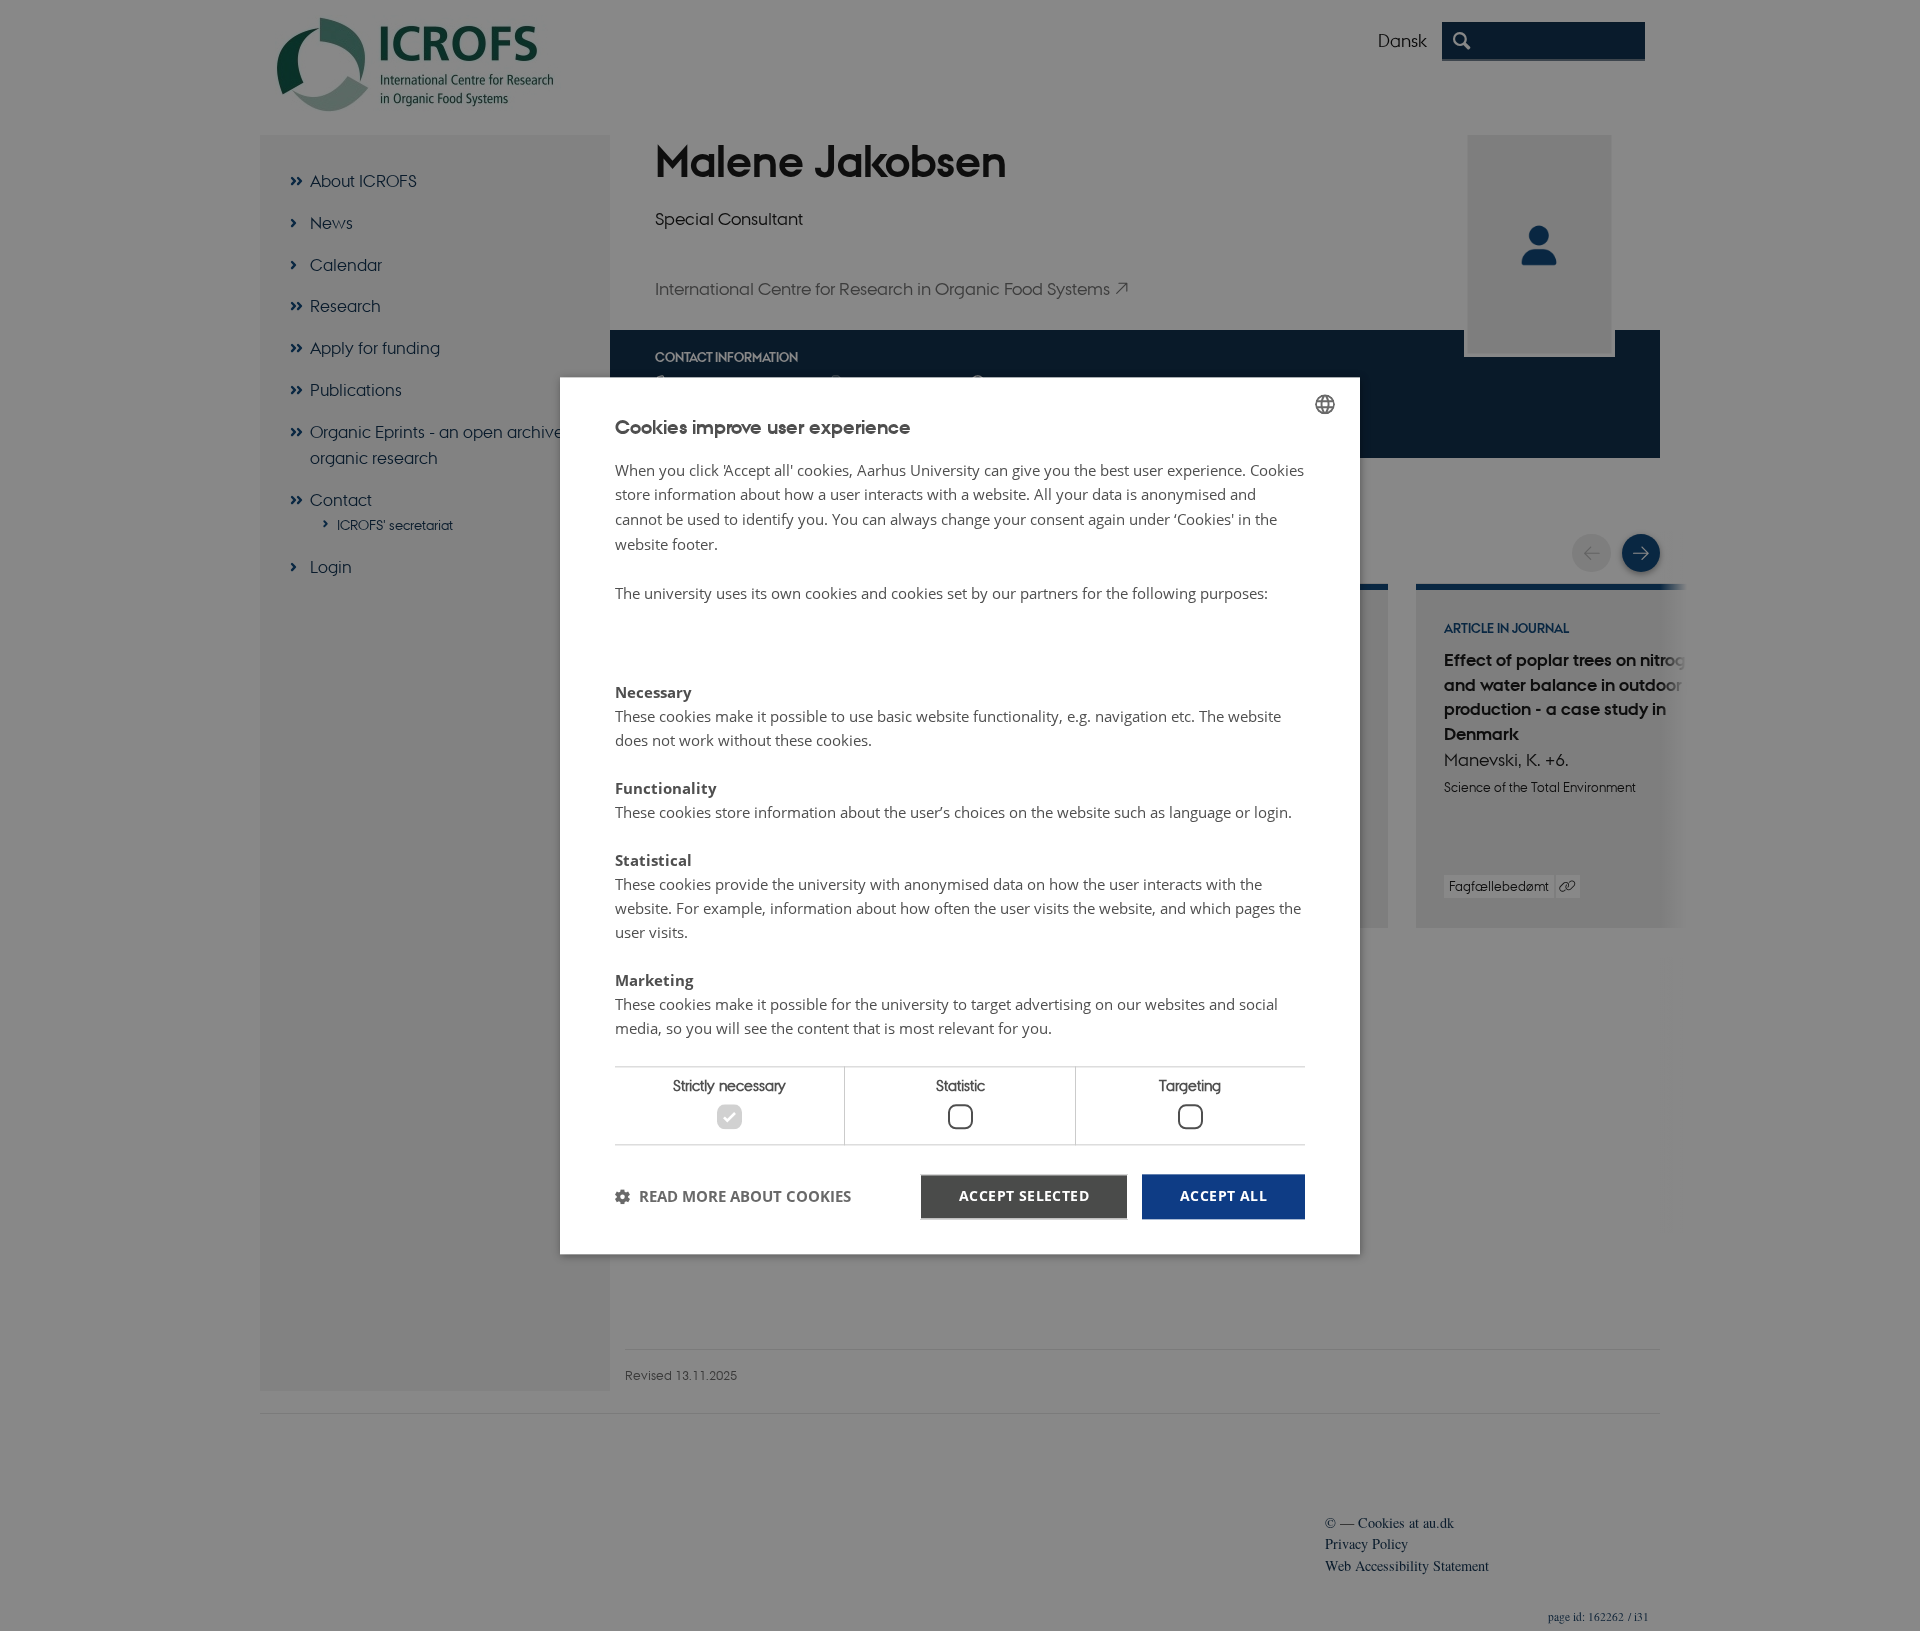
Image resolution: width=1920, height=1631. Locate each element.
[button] (733, 1197)
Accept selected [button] (1024, 1195)
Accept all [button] (1223, 1195)
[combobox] (1325, 404)
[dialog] (960, 815)
